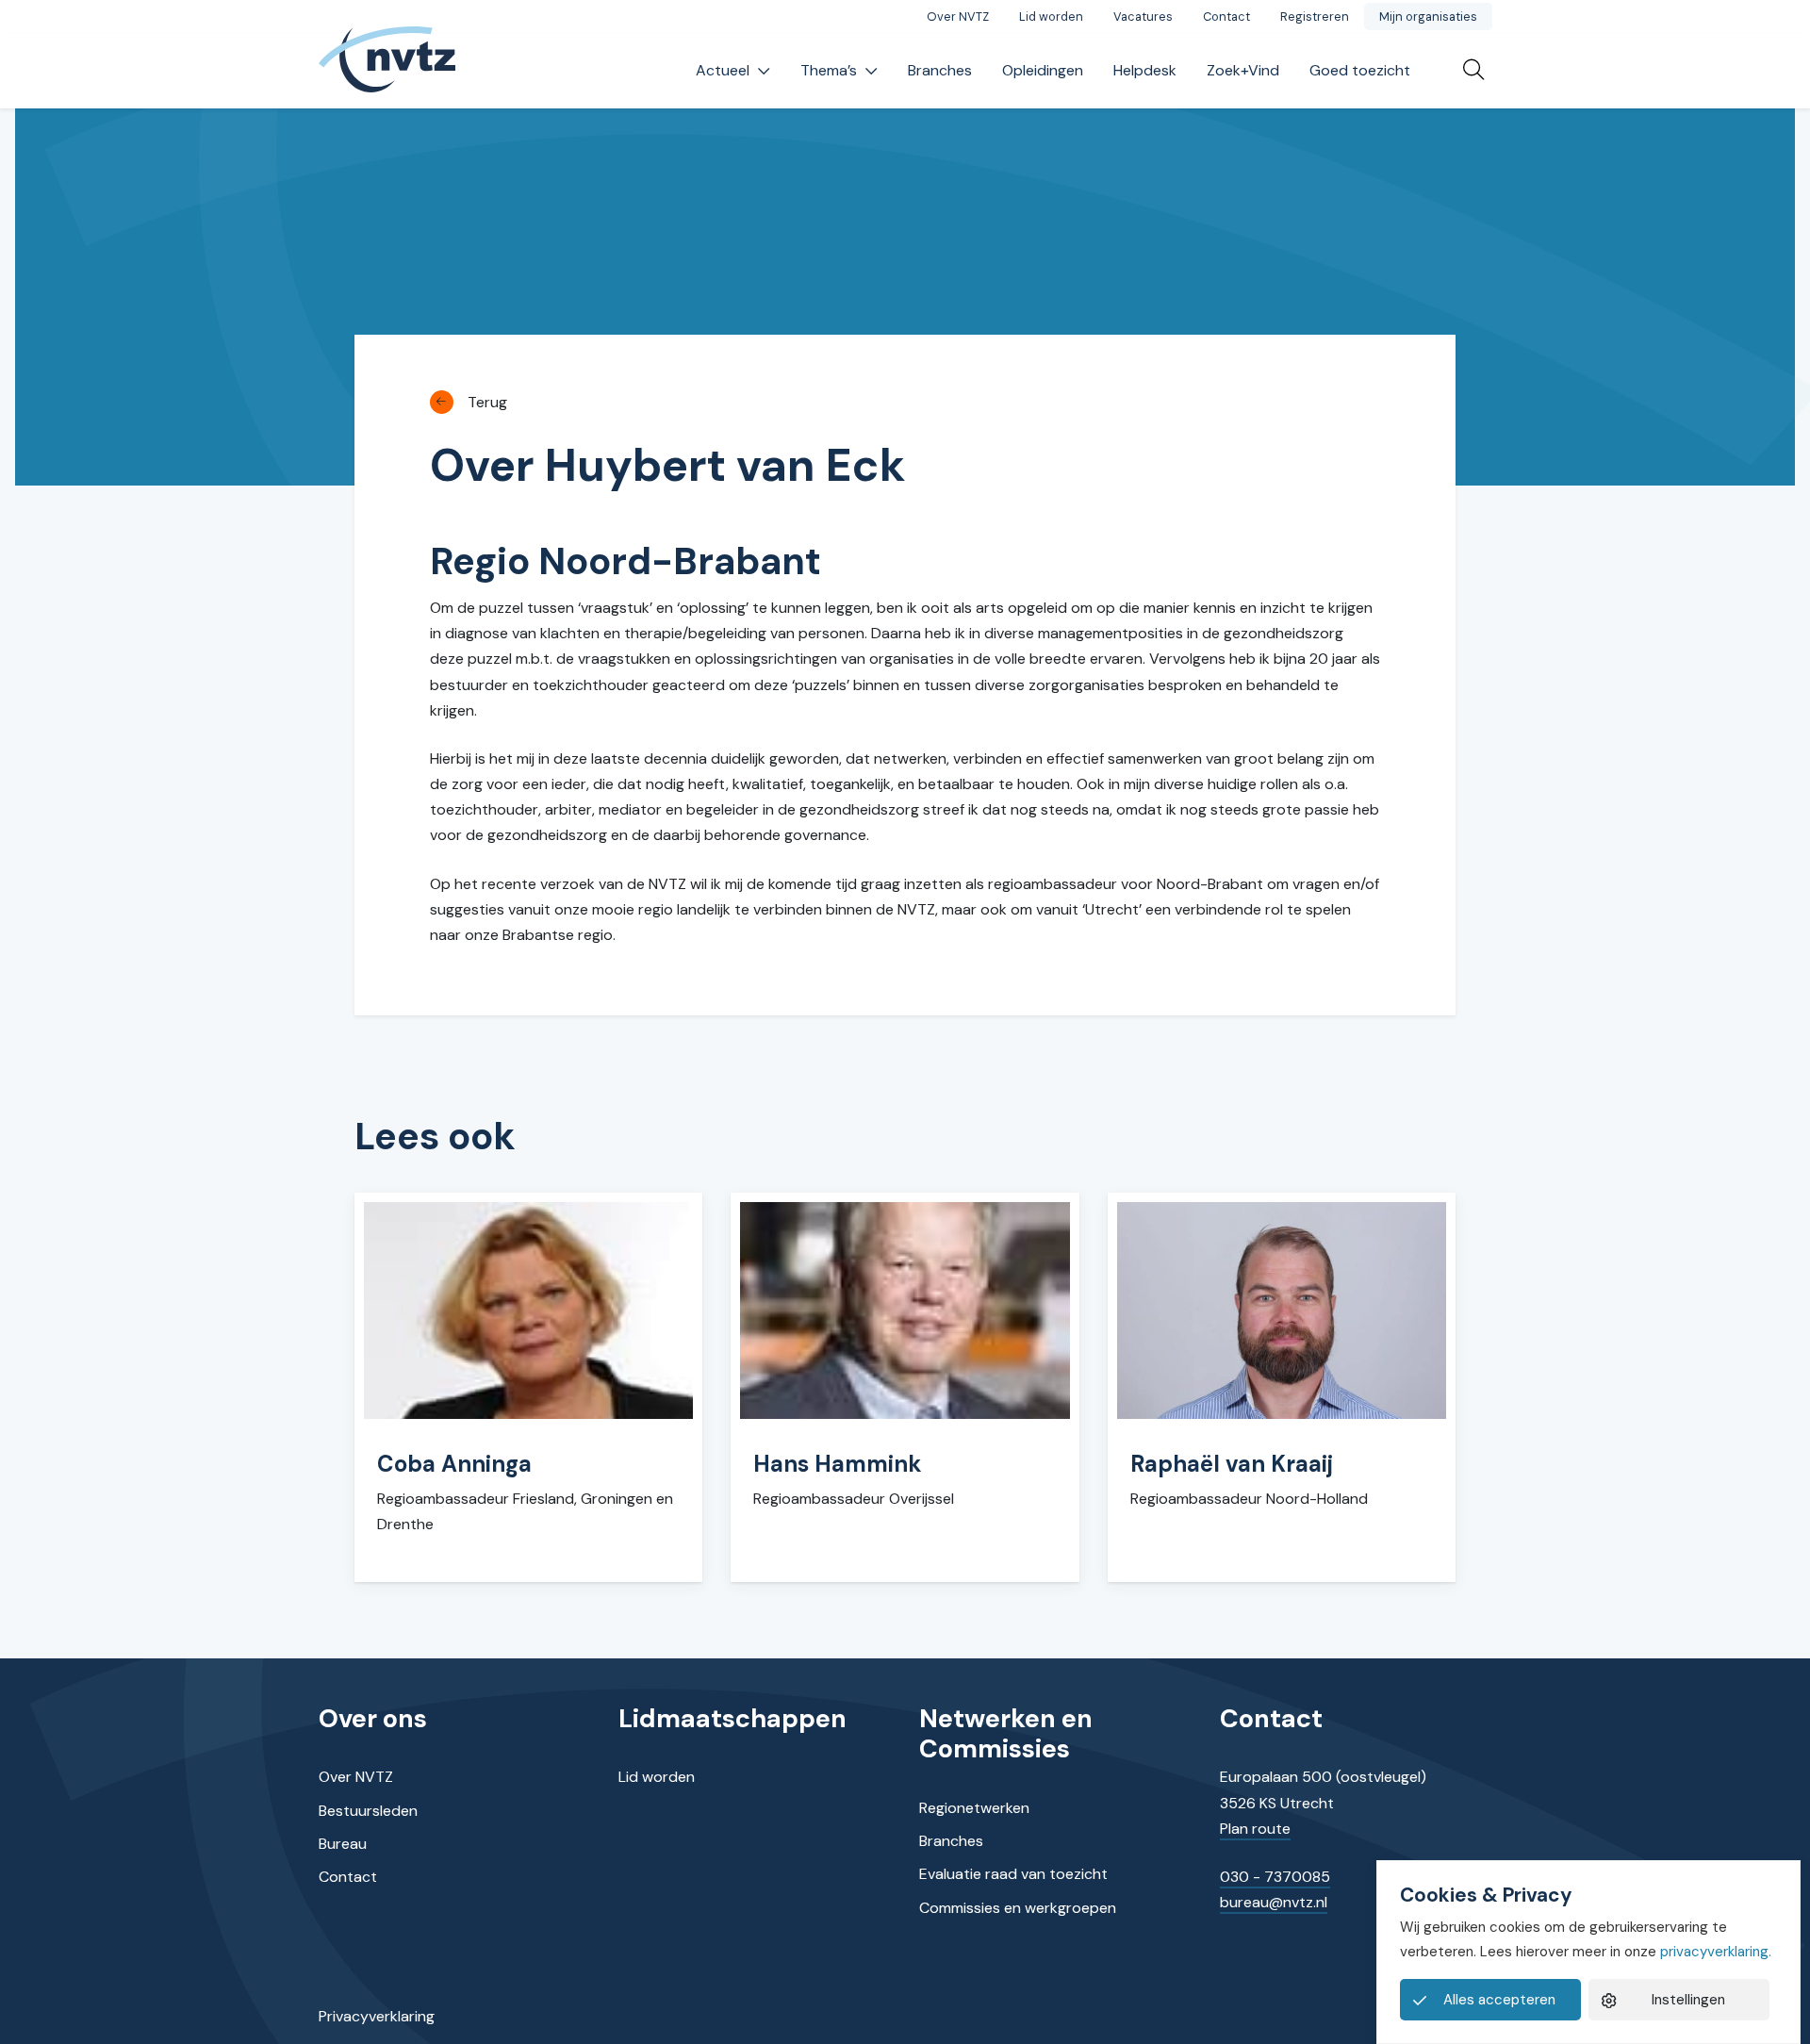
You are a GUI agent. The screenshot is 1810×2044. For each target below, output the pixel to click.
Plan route (1255, 1829)
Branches (940, 70)
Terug (487, 402)
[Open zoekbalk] (1466, 71)
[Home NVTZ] (387, 71)
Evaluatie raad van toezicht (1013, 1874)
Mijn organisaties (1428, 16)
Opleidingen (1043, 70)
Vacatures (1143, 16)
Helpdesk (1145, 70)
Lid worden (1051, 16)
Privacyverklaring (377, 2016)
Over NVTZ (958, 16)
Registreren (1315, 16)
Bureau (343, 1844)
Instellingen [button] (1688, 2000)
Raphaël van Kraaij (1232, 1464)
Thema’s (829, 70)
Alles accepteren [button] (1499, 2000)
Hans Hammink (838, 1464)
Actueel (723, 70)
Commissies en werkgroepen (1018, 1908)
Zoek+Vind (1243, 70)
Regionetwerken (974, 1808)
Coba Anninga (454, 1464)
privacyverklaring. (1716, 1952)
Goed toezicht (1360, 70)
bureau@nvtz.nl (1274, 1902)
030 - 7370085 (1275, 1877)
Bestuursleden (368, 1811)
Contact (1226, 16)
